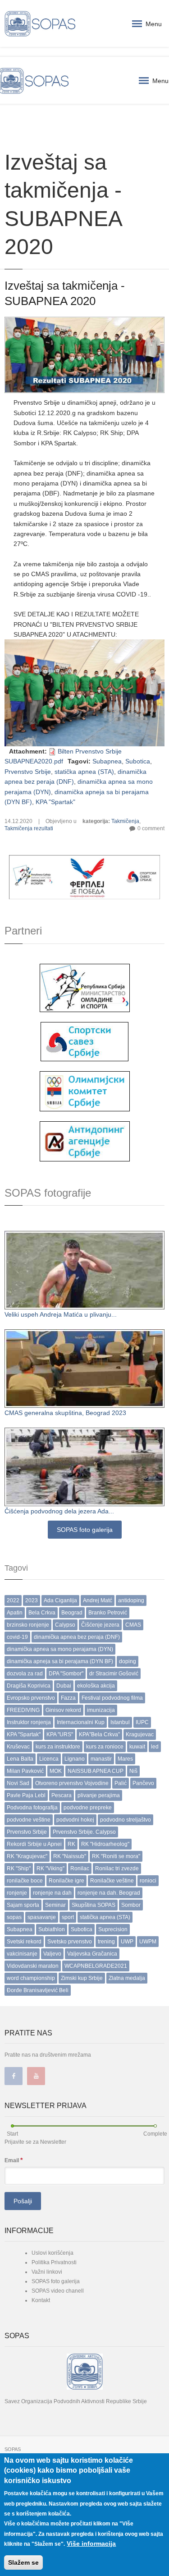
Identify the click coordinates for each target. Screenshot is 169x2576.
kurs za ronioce (105, 1747)
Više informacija (91, 2544)
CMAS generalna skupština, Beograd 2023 (65, 1413)
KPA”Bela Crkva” (99, 1734)
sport (68, 1917)
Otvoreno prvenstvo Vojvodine (72, 1783)
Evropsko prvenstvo (31, 1698)
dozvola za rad (25, 1674)
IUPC (142, 1722)
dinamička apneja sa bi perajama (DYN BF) (60, 1661)
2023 (32, 1600)
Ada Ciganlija (60, 1600)
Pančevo (143, 1783)
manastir (101, 1759)
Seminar (55, 1905)
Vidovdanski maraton (33, 1966)
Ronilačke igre (66, 1881)
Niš (133, 1771)
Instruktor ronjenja (29, 1722)
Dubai (64, 1686)
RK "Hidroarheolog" (105, 1844)
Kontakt (41, 2300)
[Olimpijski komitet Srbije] (85, 1091)
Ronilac (80, 1868)
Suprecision (113, 1929)
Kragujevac (140, 1734)
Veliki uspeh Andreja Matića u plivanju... (61, 1314)
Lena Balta (20, 1759)
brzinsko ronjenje (28, 1625)
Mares (125, 1759)
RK (71, 1844)
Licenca (49, 1759)
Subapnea (107, 761)
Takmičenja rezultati (29, 828)
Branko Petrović (108, 1613)
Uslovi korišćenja (53, 2253)
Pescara (62, 1795)
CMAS (133, 1625)
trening (106, 1942)
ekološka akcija (96, 1686)
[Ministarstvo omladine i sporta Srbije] (85, 987)
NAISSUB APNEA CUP (96, 1771)
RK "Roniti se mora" (116, 1856)
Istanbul (120, 1722)
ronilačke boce (25, 1881)
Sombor (131, 1905)
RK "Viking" (50, 1868)
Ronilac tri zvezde (117, 1868)
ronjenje (17, 1893)
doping (128, 1661)
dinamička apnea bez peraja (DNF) (77, 1637)
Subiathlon (52, 1929)
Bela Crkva (42, 1613)
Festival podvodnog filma (112, 1698)
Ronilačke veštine (112, 1881)
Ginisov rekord (63, 1710)
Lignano (75, 1759)
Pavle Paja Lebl (26, 1795)
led (155, 1747)
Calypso (65, 1625)
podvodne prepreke (88, 1808)
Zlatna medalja (127, 1978)
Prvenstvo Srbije (28, 772)
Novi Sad (18, 1783)
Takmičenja (125, 821)
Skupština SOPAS (94, 1905)
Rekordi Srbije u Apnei (34, 1844)
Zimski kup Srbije (82, 1978)
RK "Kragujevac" (27, 1856)
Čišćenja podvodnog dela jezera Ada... (59, 1511)
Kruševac (18, 1747)
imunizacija (101, 1710)
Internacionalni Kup (81, 1722)
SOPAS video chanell (58, 2291)
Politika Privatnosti (54, 2262)
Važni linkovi (47, 2272)
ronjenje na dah (52, 1893)
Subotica (138, 761)
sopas (14, 1917)
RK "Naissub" (70, 1856)
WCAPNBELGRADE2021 (96, 1966)
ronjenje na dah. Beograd (109, 1893)
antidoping (131, 1600)
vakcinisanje (22, 1954)
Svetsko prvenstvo (70, 1942)
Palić (121, 1783)
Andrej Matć (98, 1600)
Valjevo (52, 1954)
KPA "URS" (60, 1734)
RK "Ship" (19, 1868)
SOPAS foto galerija (85, 1530)
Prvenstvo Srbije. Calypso (84, 1832)
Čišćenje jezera (100, 1625)
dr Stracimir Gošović (114, 1674)
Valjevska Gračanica (92, 1954)
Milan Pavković (25, 1771)
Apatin (15, 1613)
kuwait (137, 1747)
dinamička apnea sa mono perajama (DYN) (60, 1649)
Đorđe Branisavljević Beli (38, 1990)
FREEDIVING (23, 1710)
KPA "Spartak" (55, 802)
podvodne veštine (29, 1820)
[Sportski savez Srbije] (84, 1041)
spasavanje (42, 1917)
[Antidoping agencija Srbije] (85, 1141)
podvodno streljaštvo (126, 1820)
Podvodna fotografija (32, 1808)
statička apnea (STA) (84, 772)
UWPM (148, 1942)
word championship (31, 1978)
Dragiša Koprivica (29, 1686)
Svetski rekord (24, 1942)
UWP (127, 1942)
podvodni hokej (75, 1820)
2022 (13, 1600)
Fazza (68, 1698)
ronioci (148, 1881)
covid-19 (17, 1637)
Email (14, 2160)
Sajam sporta (23, 1905)
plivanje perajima (99, 1795)
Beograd (72, 1613)
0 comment (151, 828)
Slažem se (23, 2562)
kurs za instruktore (58, 1747)
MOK (56, 1771)
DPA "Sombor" (66, 1674)
